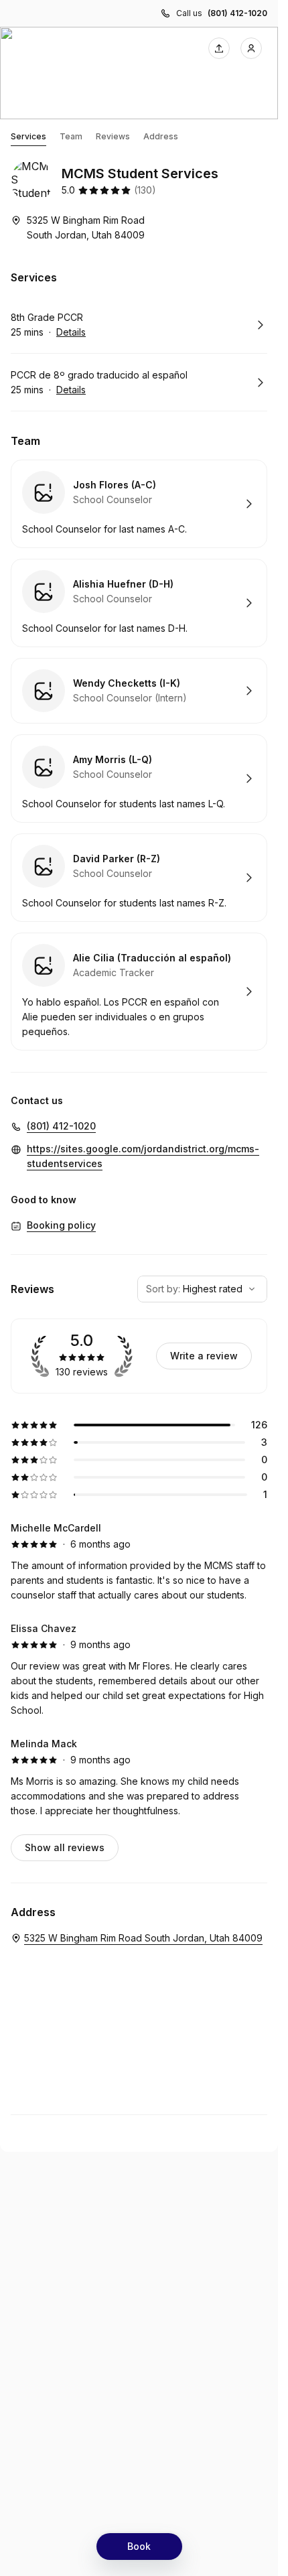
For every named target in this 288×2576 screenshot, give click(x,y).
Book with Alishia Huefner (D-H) (139, 603)
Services (28, 136)
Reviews (113, 136)
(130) (145, 190)
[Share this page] (219, 48)
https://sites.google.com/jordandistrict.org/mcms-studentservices (143, 1156)
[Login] (251, 48)
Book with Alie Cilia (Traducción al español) (139, 992)
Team (71, 136)
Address (161, 136)
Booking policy (61, 1225)
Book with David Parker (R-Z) (139, 878)
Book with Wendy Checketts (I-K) (139, 691)
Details (71, 332)
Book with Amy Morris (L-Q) (139, 778)
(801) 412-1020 (237, 13)
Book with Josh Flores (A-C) (139, 504)
